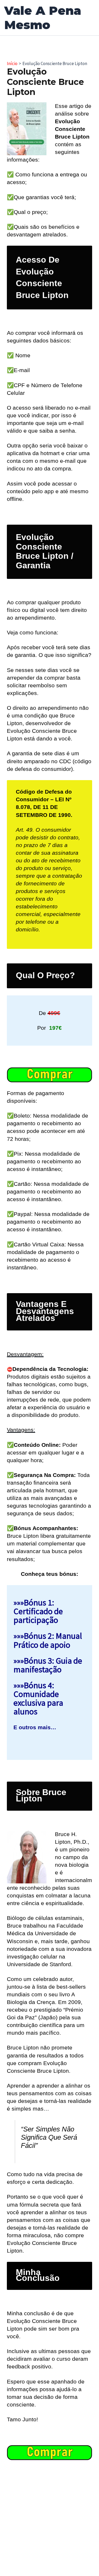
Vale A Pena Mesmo (43, 18)
